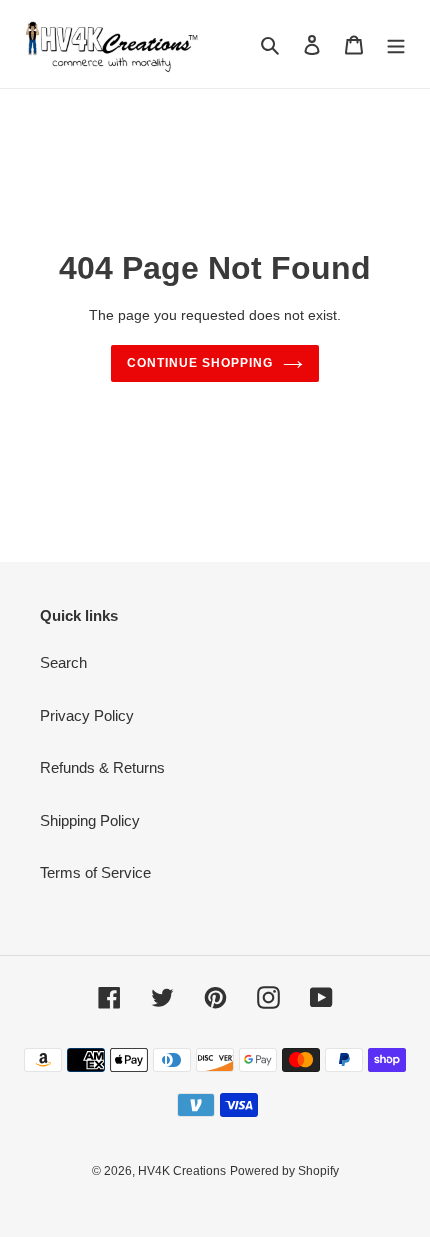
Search (63, 662)
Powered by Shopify (284, 1171)
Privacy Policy (87, 715)
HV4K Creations (182, 1171)
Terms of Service (95, 872)
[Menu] (396, 44)
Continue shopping (200, 363)
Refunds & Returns (102, 767)
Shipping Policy (90, 820)
